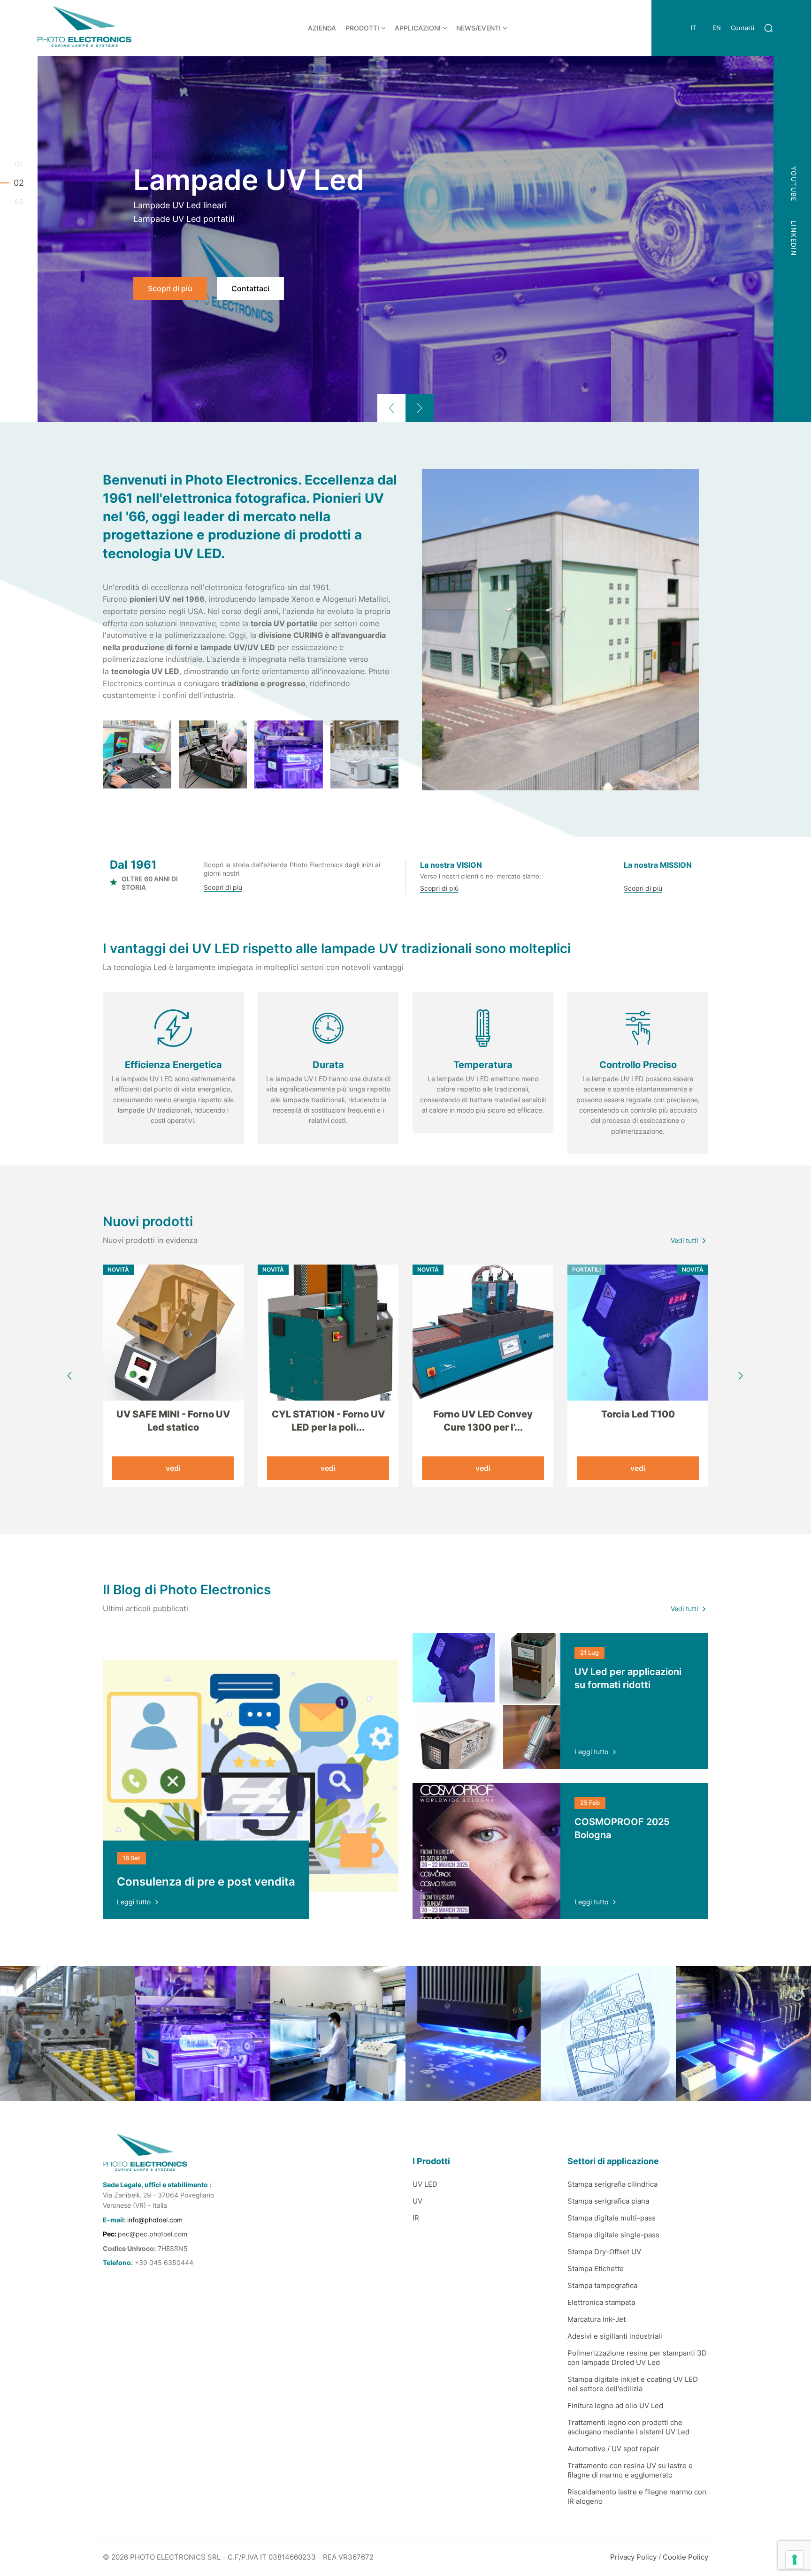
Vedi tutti (684, 1240)
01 (19, 164)
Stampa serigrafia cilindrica (612, 2184)
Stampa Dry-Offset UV (604, 2252)
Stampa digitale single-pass (613, 2235)
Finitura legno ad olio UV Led (615, 2406)
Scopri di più (170, 288)
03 (19, 202)
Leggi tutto (134, 1902)
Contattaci (250, 288)
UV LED (425, 2184)
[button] (391, 408)
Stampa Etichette (596, 2269)
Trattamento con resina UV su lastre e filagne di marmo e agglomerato (630, 2470)
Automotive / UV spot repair (613, 2449)
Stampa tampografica (602, 2285)
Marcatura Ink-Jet (597, 2319)
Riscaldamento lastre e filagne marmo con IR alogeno (637, 2496)
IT (693, 28)
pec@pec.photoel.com (153, 2234)
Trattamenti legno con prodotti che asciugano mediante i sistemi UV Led (628, 2427)
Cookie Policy (685, 2557)
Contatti (742, 28)
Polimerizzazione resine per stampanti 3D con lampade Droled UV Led (637, 2358)
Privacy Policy (633, 2557)
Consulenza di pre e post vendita (206, 1882)
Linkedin (794, 238)
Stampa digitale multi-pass (612, 2218)
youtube (794, 184)
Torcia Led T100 (638, 1414)
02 (19, 183)
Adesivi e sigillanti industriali (615, 2336)
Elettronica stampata (601, 2302)
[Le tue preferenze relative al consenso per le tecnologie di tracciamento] (795, 2560)
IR (416, 2218)
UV (417, 2201)
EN (717, 28)
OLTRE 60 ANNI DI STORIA (150, 883)
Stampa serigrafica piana (608, 2201)
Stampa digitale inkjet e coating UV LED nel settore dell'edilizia (633, 2384)
